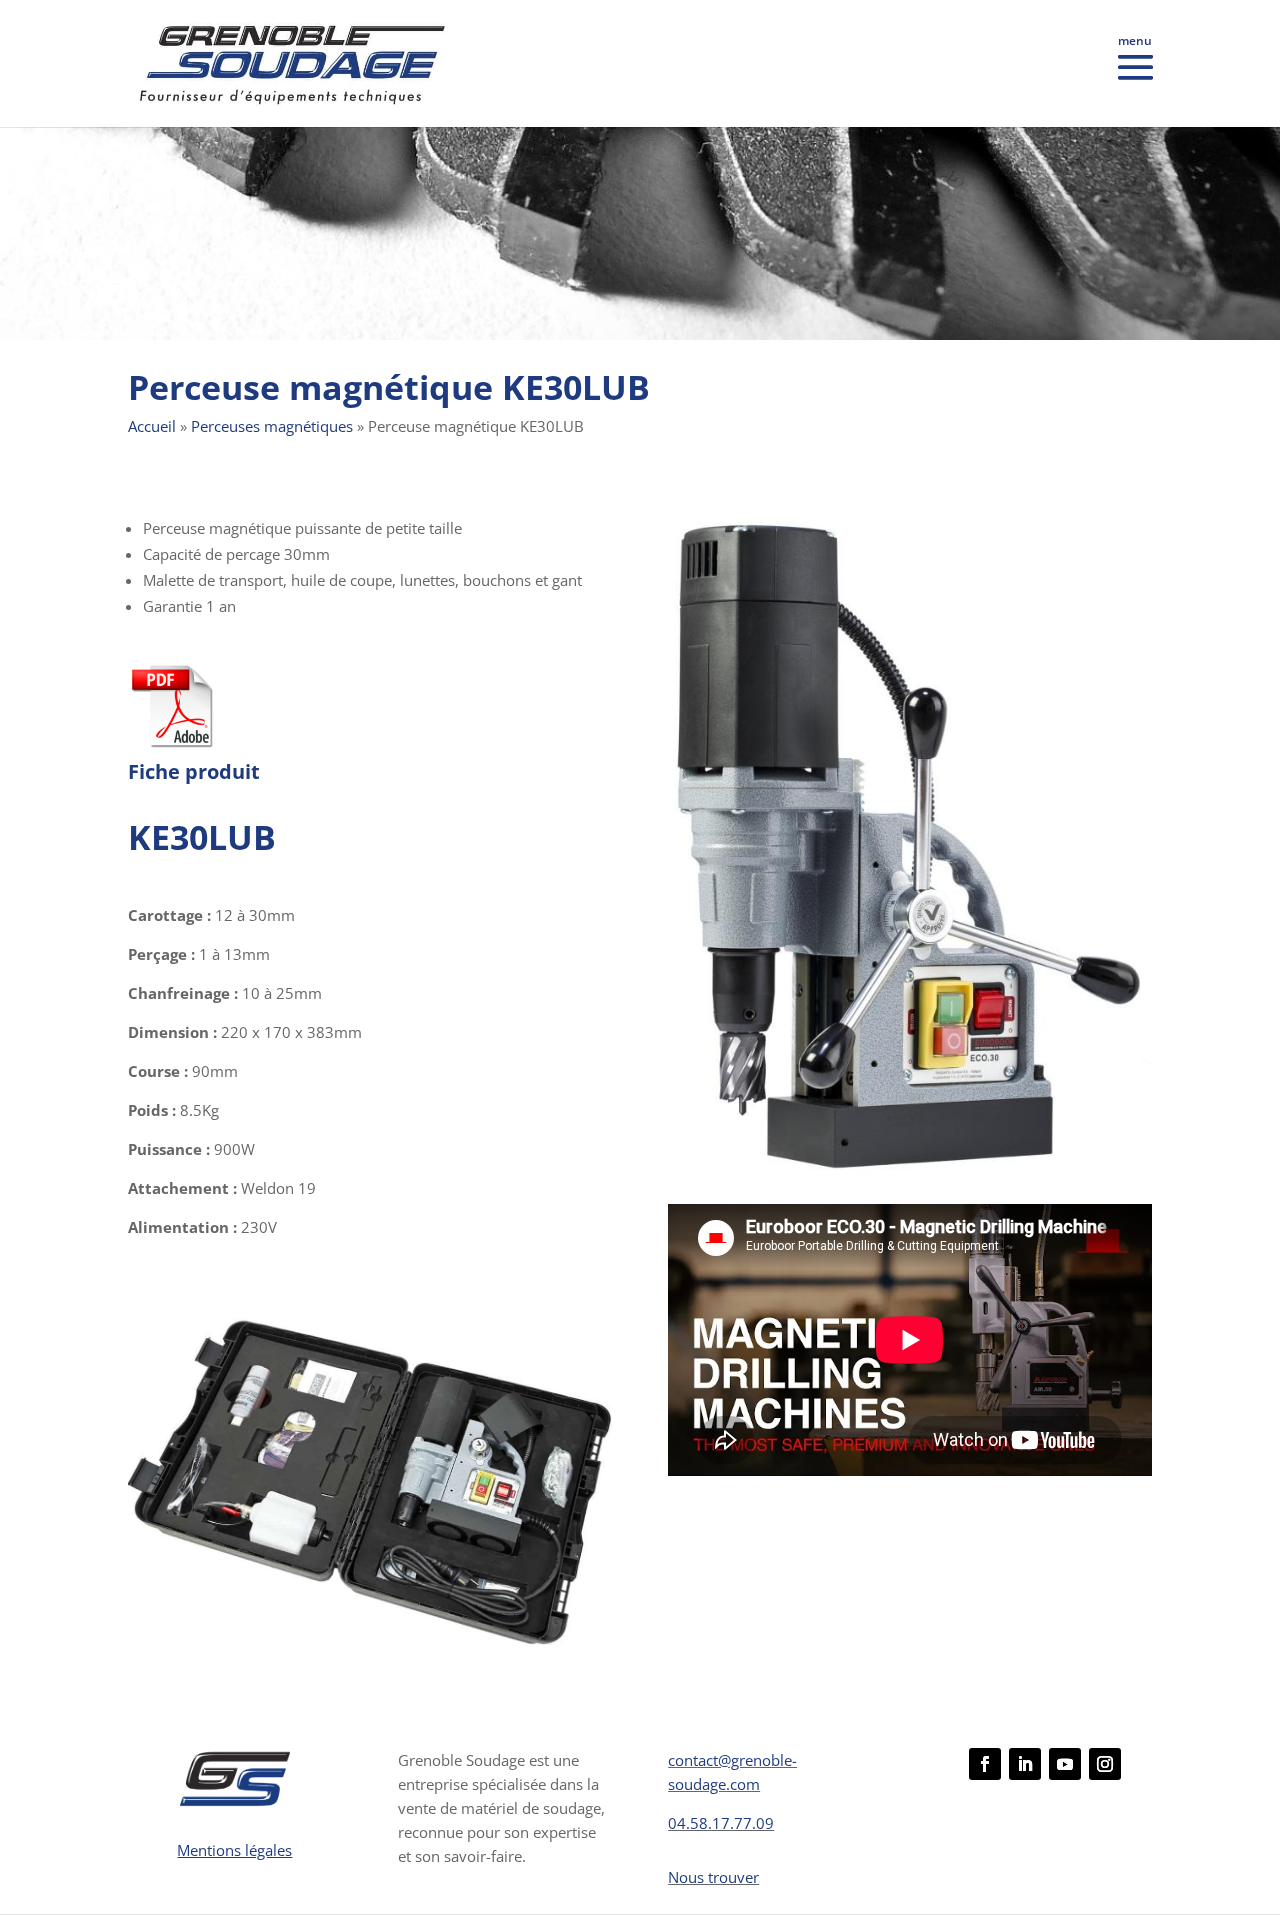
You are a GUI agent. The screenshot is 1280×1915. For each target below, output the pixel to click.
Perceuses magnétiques (272, 426)
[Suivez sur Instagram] (1105, 1764)
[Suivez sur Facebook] (985, 1764)
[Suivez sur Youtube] (1065, 1764)
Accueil (152, 426)
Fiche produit (194, 771)
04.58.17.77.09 (721, 1823)
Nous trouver (713, 1877)
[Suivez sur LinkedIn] (1025, 1764)
